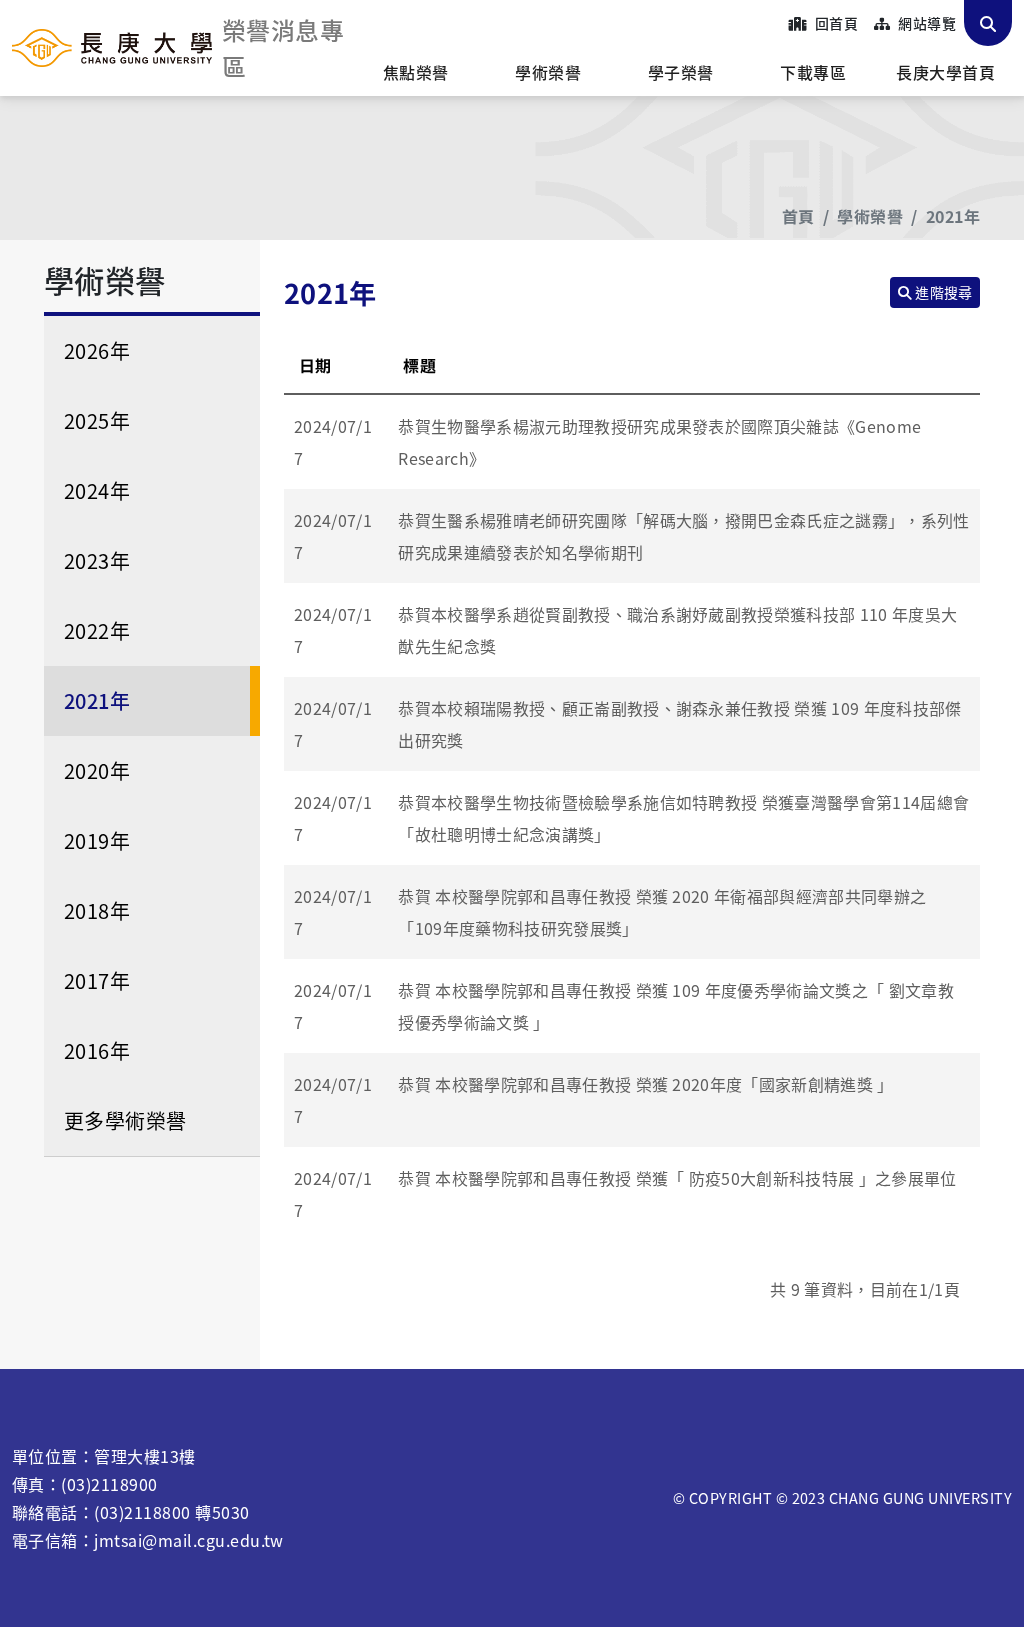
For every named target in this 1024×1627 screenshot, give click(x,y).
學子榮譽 (681, 72)
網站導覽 (925, 23)
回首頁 (834, 23)
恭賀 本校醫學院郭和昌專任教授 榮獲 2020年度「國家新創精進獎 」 (645, 1084)
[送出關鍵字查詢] (988, 23)
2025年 (97, 420)
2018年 (97, 910)
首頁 (798, 216)
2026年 (97, 350)
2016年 (97, 1050)
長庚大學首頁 (945, 72)
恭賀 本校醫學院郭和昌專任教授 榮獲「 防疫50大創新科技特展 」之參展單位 (677, 1178)
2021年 (953, 216)
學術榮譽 (548, 72)
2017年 (97, 980)
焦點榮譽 (416, 72)
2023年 (97, 560)
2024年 (97, 490)
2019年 (97, 840)
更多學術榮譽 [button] (125, 1120)
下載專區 (813, 72)
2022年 (97, 630)
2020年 (97, 770)
